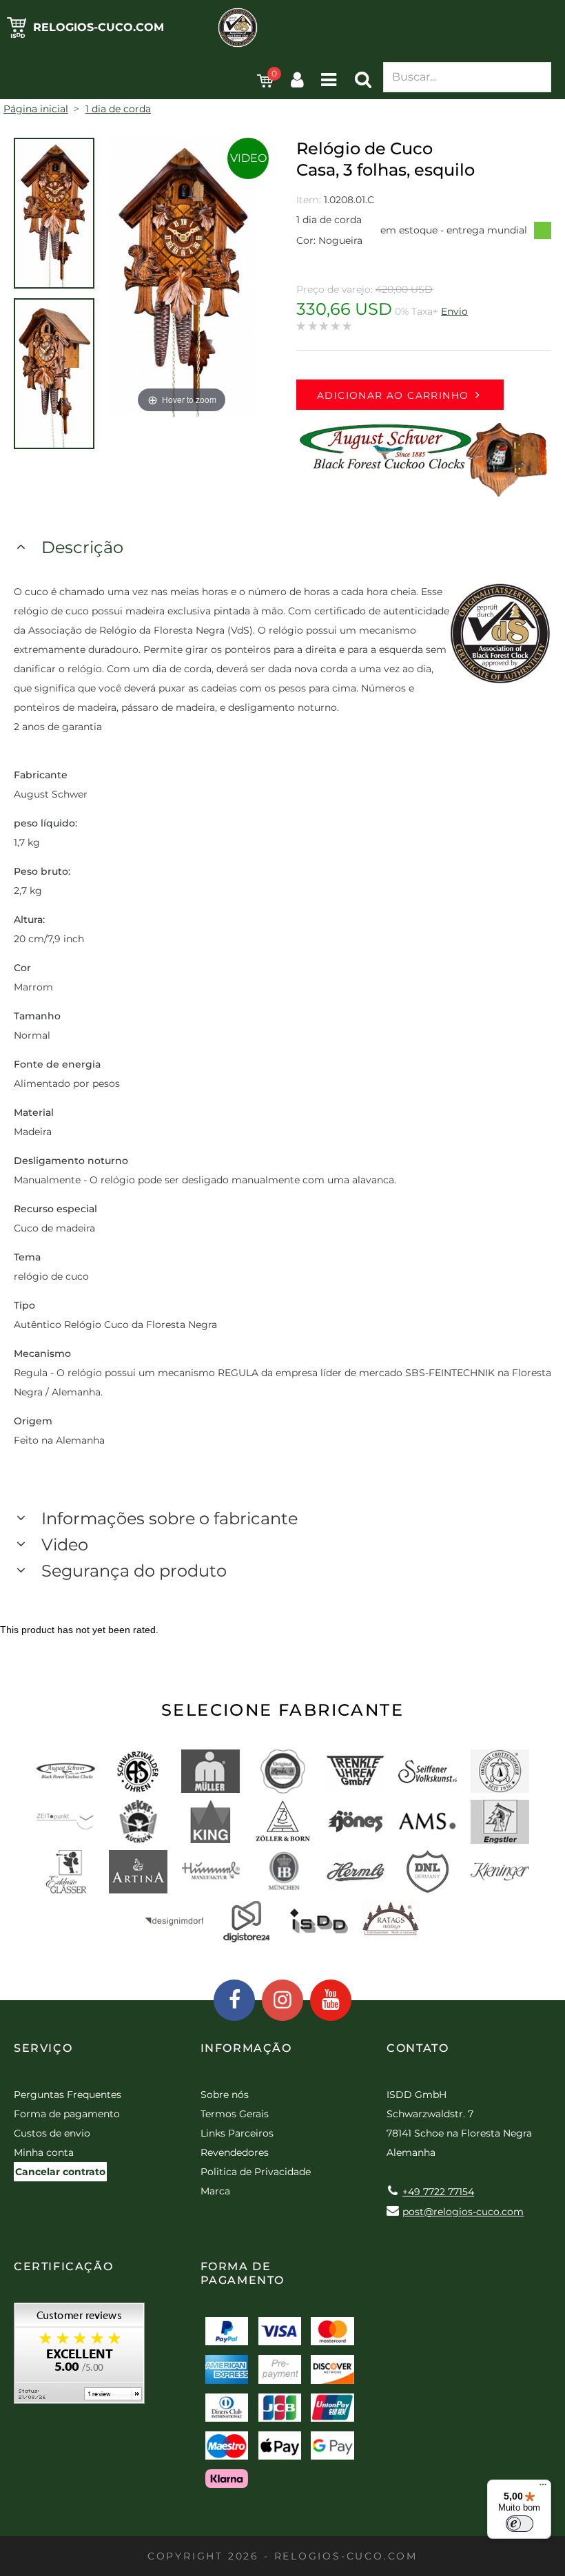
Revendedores (235, 2152)
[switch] (520, 2524)
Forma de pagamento (67, 2114)
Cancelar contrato (60, 2172)
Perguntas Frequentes (68, 2095)
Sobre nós (225, 2095)
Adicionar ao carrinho (393, 395)
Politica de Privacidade (256, 2172)
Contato (418, 2048)
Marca (215, 2191)
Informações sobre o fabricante (169, 1518)
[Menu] (543, 2488)
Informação (246, 2048)
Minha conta (44, 2152)
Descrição (82, 547)
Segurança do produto (134, 1571)
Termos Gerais (235, 2114)
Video (248, 158)
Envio (454, 311)
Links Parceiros (237, 2133)
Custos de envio (52, 2133)
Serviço (43, 2048)
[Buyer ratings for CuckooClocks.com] (79, 2358)
